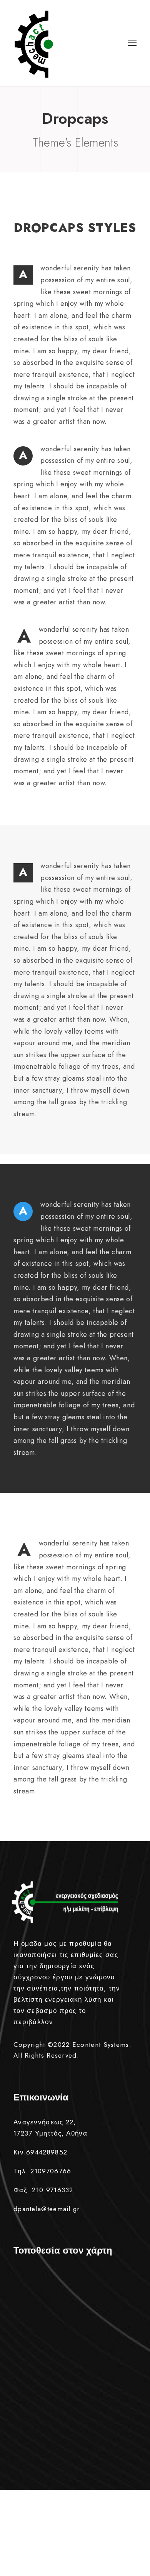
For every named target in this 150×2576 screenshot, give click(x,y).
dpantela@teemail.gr (47, 2209)
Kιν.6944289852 (40, 2152)
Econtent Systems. (102, 2045)
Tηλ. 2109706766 (42, 2171)
